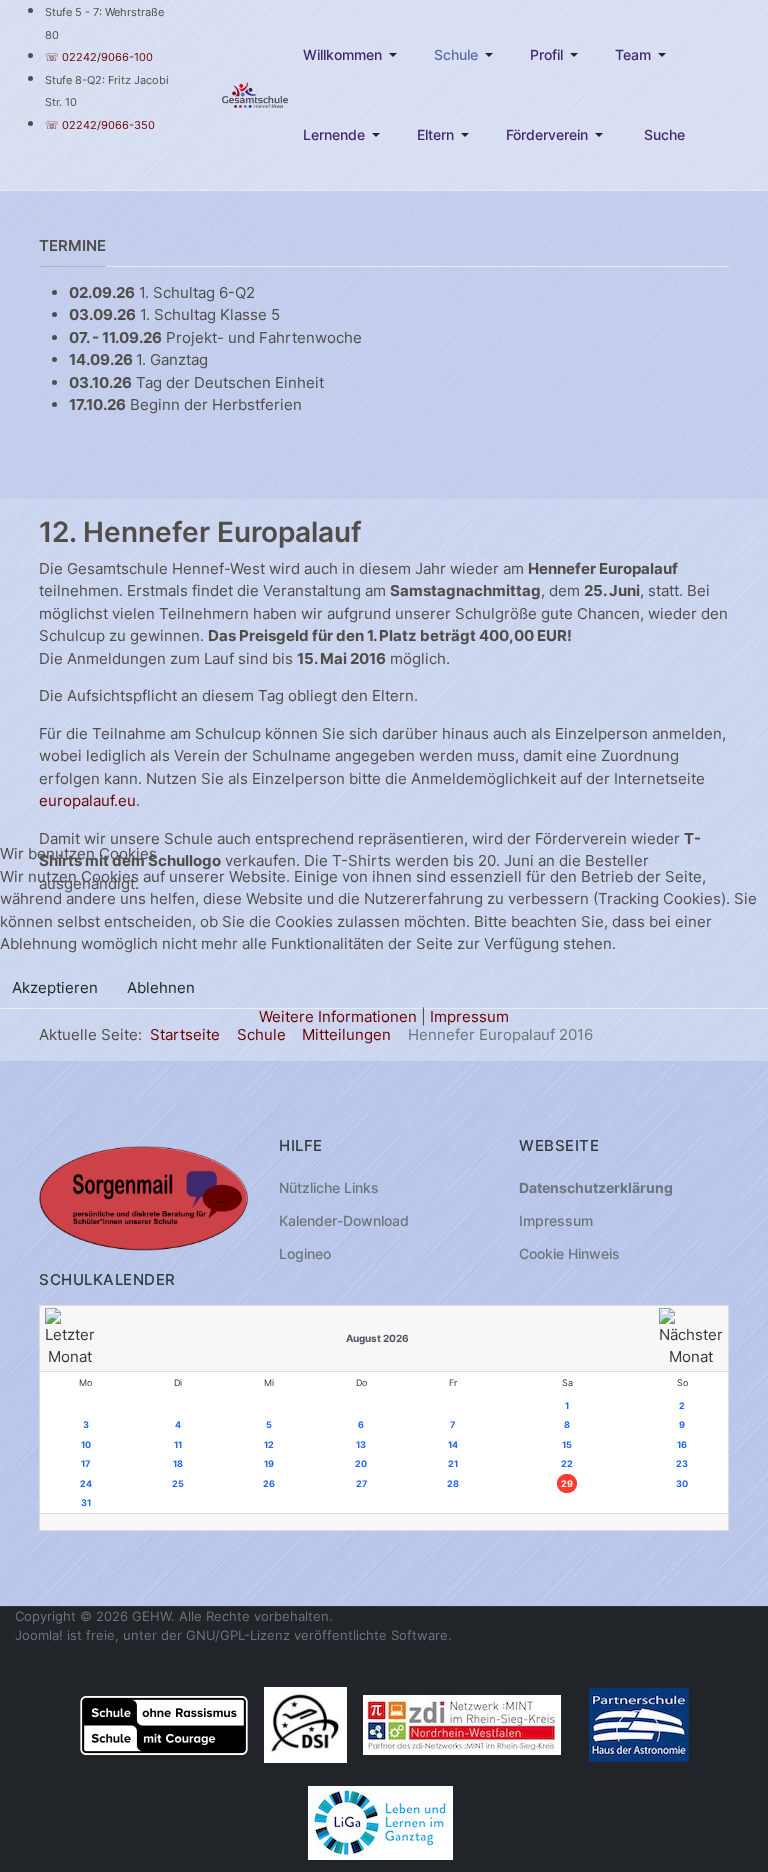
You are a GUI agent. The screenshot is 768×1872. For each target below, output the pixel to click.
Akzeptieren (55, 987)
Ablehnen (161, 987)
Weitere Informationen (338, 1016)
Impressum (469, 1016)
